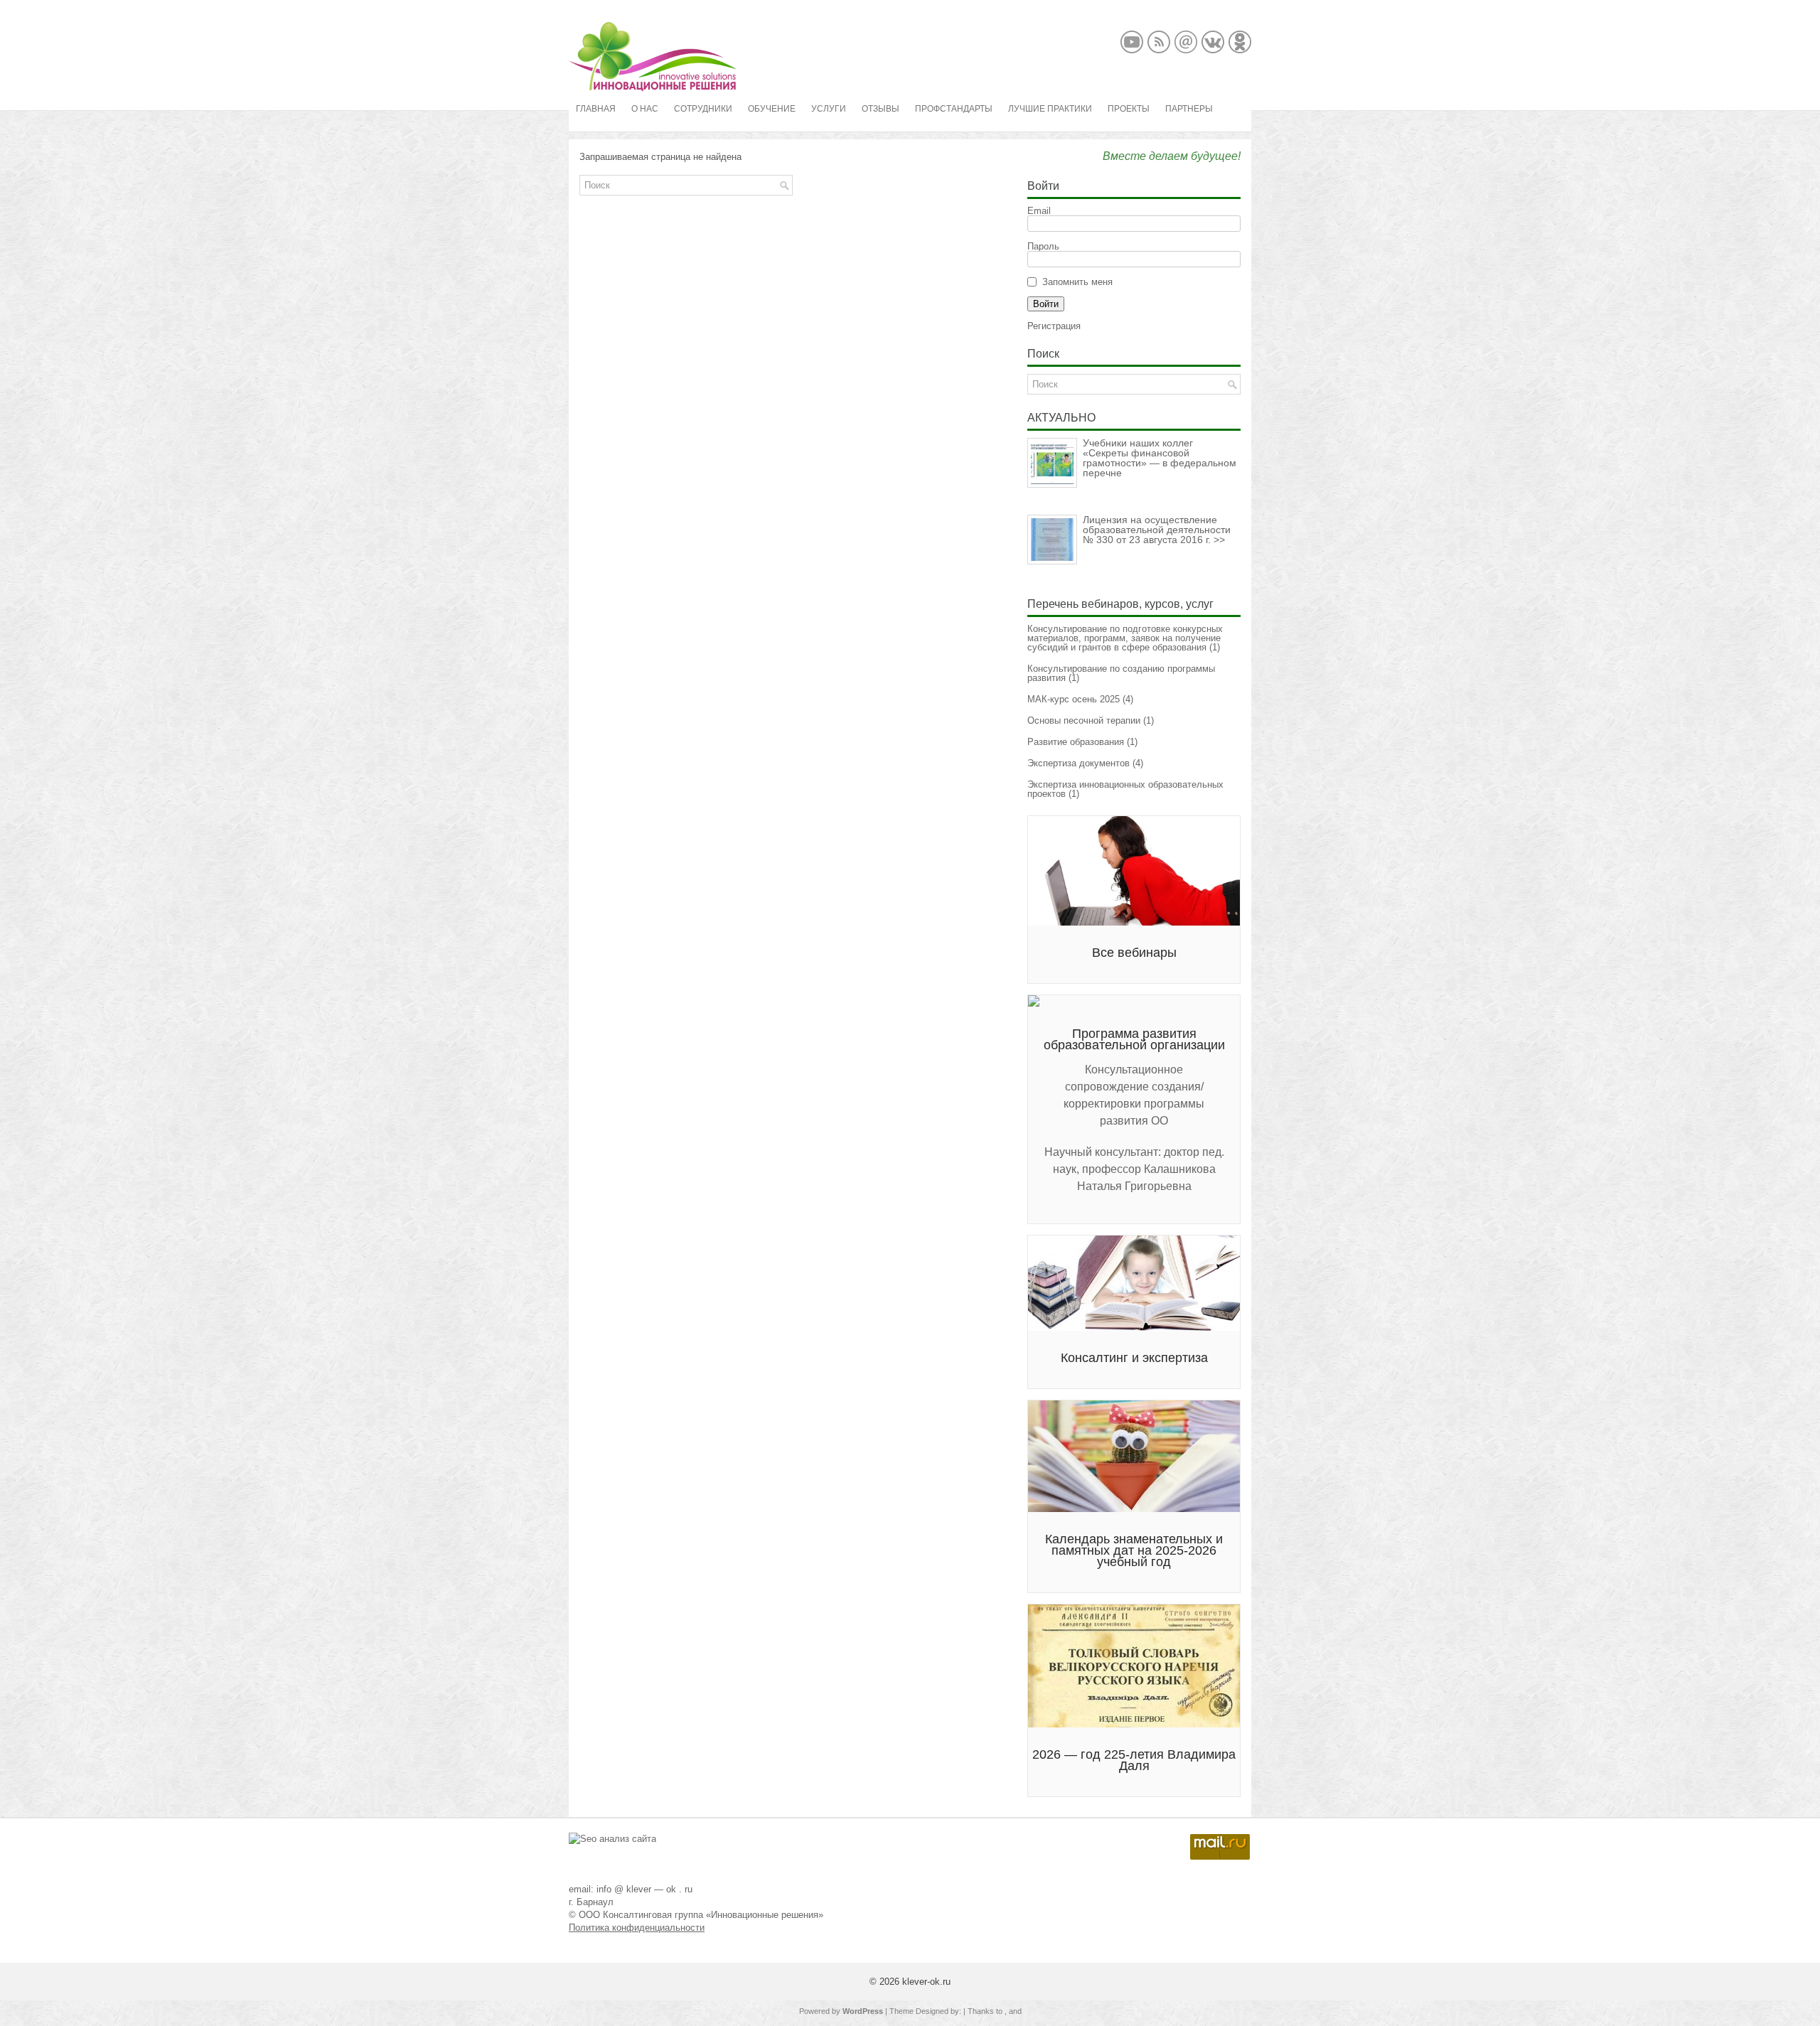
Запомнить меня (1077, 282)
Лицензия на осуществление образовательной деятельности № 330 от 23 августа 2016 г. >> (1157, 530)
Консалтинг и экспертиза (1134, 1358)
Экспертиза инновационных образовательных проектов (1125, 789)
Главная (596, 109)
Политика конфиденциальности (637, 1928)
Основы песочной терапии (1084, 720)
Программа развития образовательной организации (1134, 1039)
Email (1039, 211)
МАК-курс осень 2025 (1074, 699)
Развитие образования (1076, 742)
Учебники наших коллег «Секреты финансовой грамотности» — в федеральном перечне (1160, 458)
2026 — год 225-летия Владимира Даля (1134, 1760)
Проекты (1129, 109)
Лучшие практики (1050, 109)
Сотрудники (703, 109)
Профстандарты (954, 109)
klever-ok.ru (926, 1982)
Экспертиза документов (1078, 763)
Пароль (1043, 246)
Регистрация (1054, 326)
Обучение (772, 109)
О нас (645, 109)
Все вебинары (1134, 953)
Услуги (829, 109)
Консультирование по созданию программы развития (1121, 673)
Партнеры (1189, 109)
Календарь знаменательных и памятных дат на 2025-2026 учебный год (1134, 1550)
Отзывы (880, 109)
